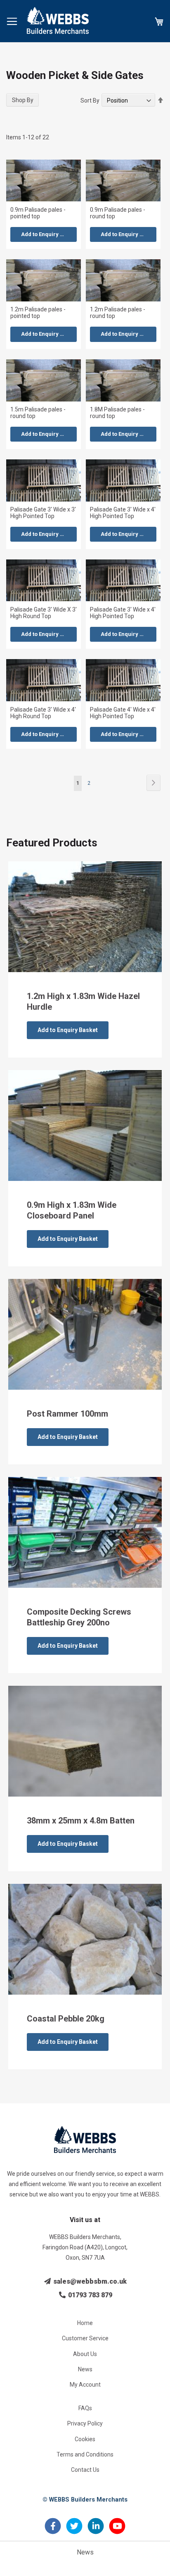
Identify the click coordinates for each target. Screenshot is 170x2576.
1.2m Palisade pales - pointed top (38, 313)
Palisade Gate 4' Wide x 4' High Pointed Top (123, 713)
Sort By (90, 100)
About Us (85, 2354)
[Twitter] (74, 2531)
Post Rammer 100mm (67, 1414)
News (85, 2369)
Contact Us (85, 2470)
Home (85, 2323)
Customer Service (85, 2338)
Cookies (85, 2439)
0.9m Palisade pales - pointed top (38, 213)
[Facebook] (53, 2531)
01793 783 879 (89, 2295)
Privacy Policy (85, 2423)
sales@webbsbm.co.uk (89, 2281)
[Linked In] (96, 2531)
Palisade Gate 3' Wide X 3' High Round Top (44, 613)
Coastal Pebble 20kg (66, 2019)
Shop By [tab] (23, 100)
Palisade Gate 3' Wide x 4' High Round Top (43, 713)
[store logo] (58, 20)
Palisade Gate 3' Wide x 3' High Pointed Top (43, 513)
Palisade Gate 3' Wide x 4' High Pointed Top (123, 513)
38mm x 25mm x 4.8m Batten (81, 1821)
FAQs (85, 2408)
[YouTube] (117, 2531)
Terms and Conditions (85, 2454)
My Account (85, 2385)
